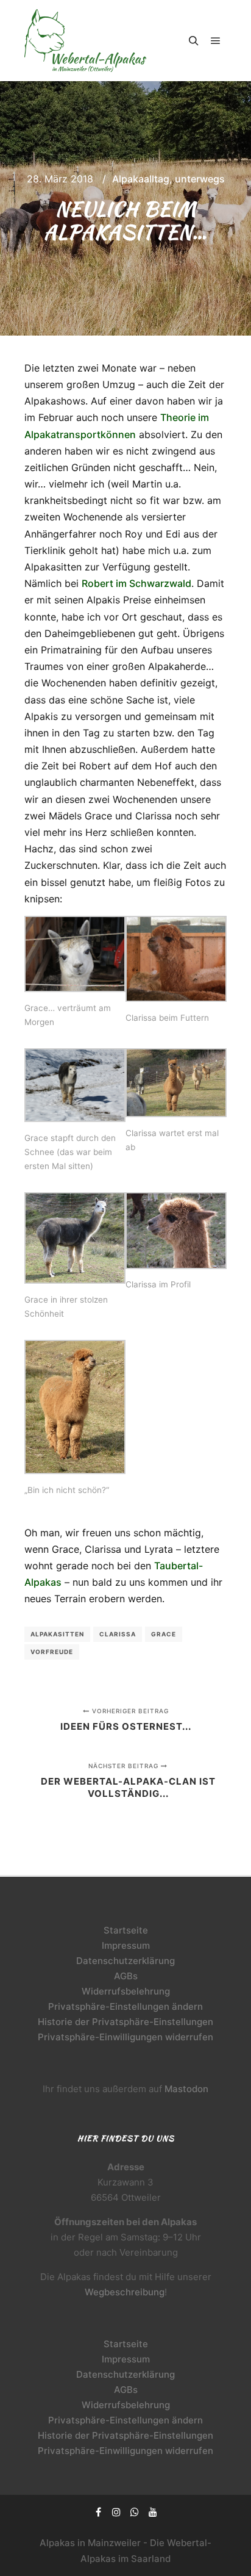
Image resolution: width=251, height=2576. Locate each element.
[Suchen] (194, 41)
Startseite (126, 1930)
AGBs (126, 1976)
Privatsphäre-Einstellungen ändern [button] (125, 2006)
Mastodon (186, 2089)
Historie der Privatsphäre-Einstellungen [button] (125, 2022)
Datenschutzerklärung (125, 1961)
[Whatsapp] (135, 2512)
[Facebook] (98, 2512)
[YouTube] (153, 2512)
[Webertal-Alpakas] (85, 41)
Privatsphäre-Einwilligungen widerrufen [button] (125, 2037)
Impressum (126, 1945)
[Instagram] (116, 2512)
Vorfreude (52, 1652)
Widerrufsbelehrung (126, 1991)
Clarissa (118, 1634)
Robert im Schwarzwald (136, 583)
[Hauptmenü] (216, 41)
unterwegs (200, 179)
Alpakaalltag (141, 179)
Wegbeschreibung (125, 2292)
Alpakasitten (57, 1634)
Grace (164, 1634)
